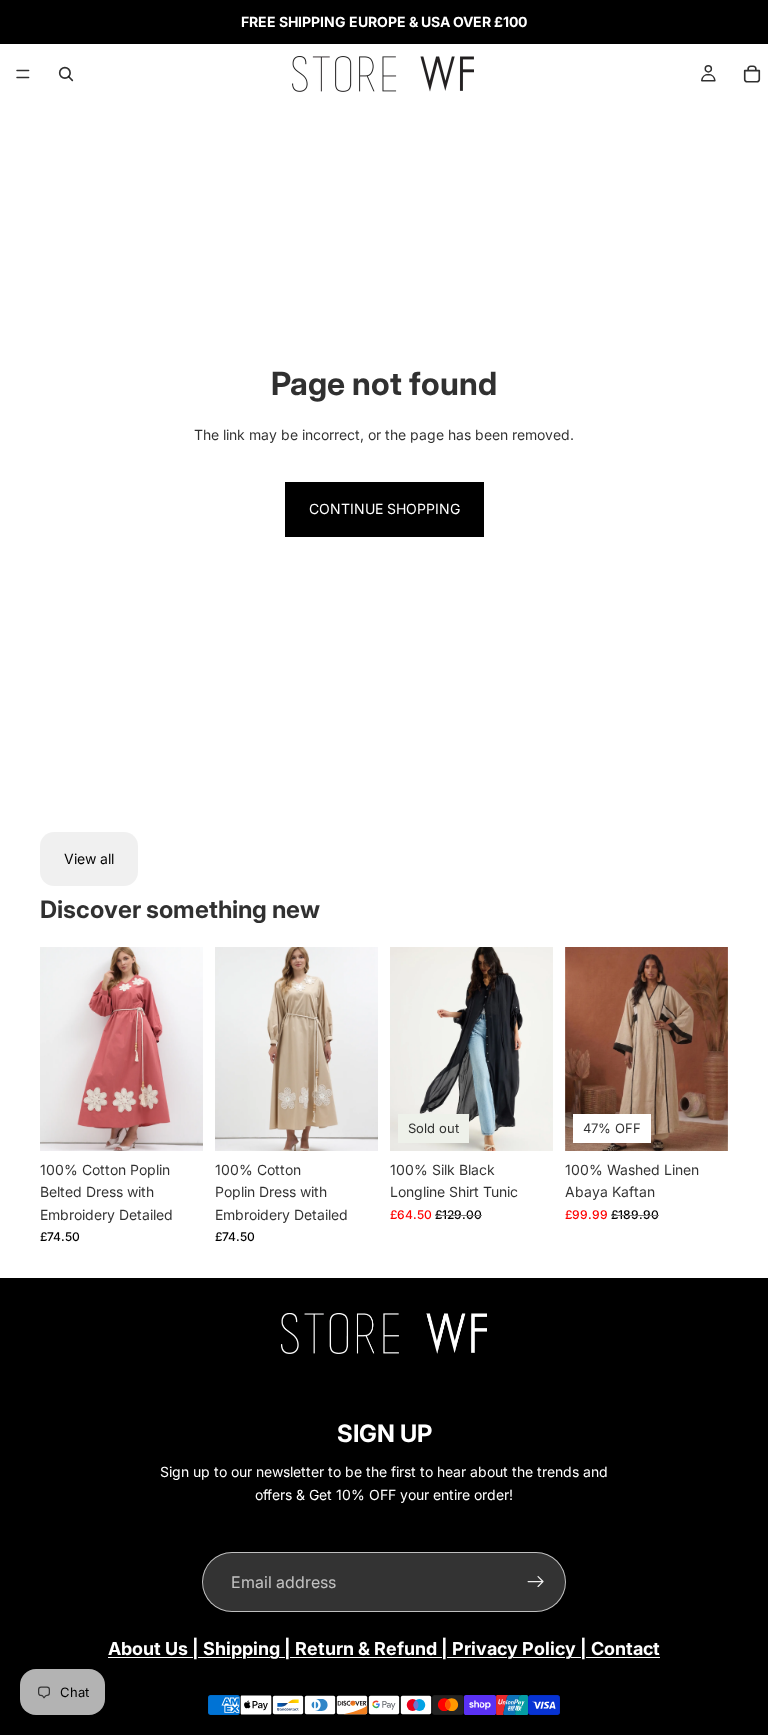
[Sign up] (536, 1582)
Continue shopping (384, 508)
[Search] (66, 74)
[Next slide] (181, 1049)
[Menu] (23, 74)
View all (89, 858)
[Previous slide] (62, 1049)
